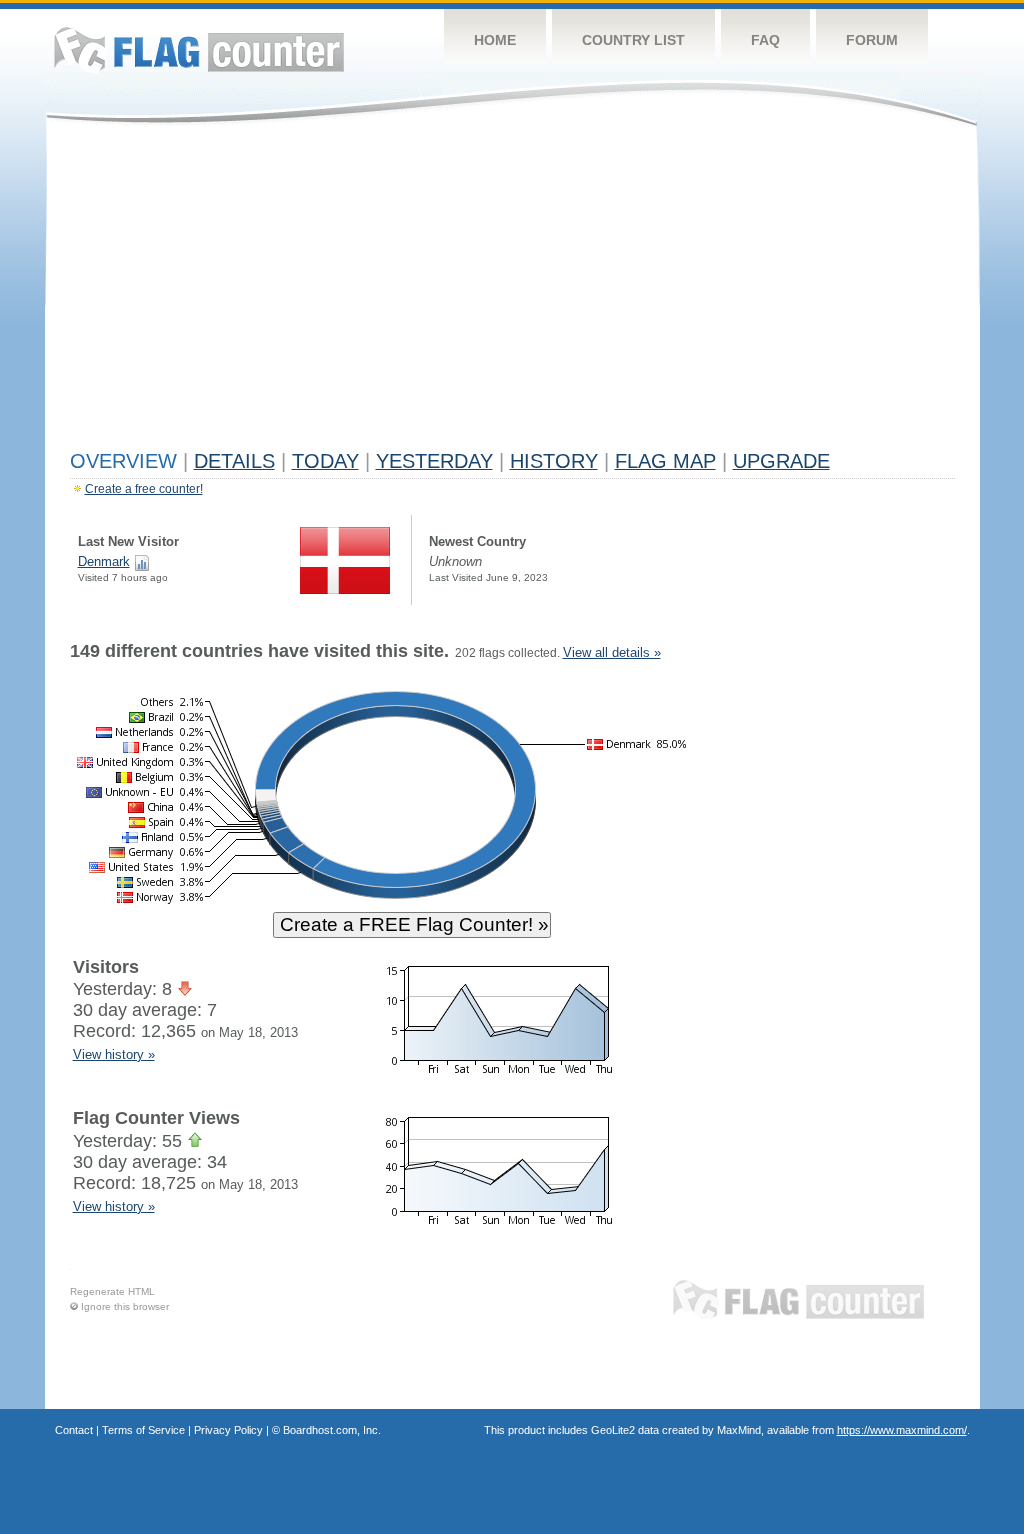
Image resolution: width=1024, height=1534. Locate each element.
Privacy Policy (228, 1430)
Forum (872, 40)
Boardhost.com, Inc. (332, 1430)
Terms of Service (143, 1430)
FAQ (765, 40)
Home (495, 40)
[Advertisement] (512, 292)
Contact (74, 1430)
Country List (633, 40)
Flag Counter (199, 49)
